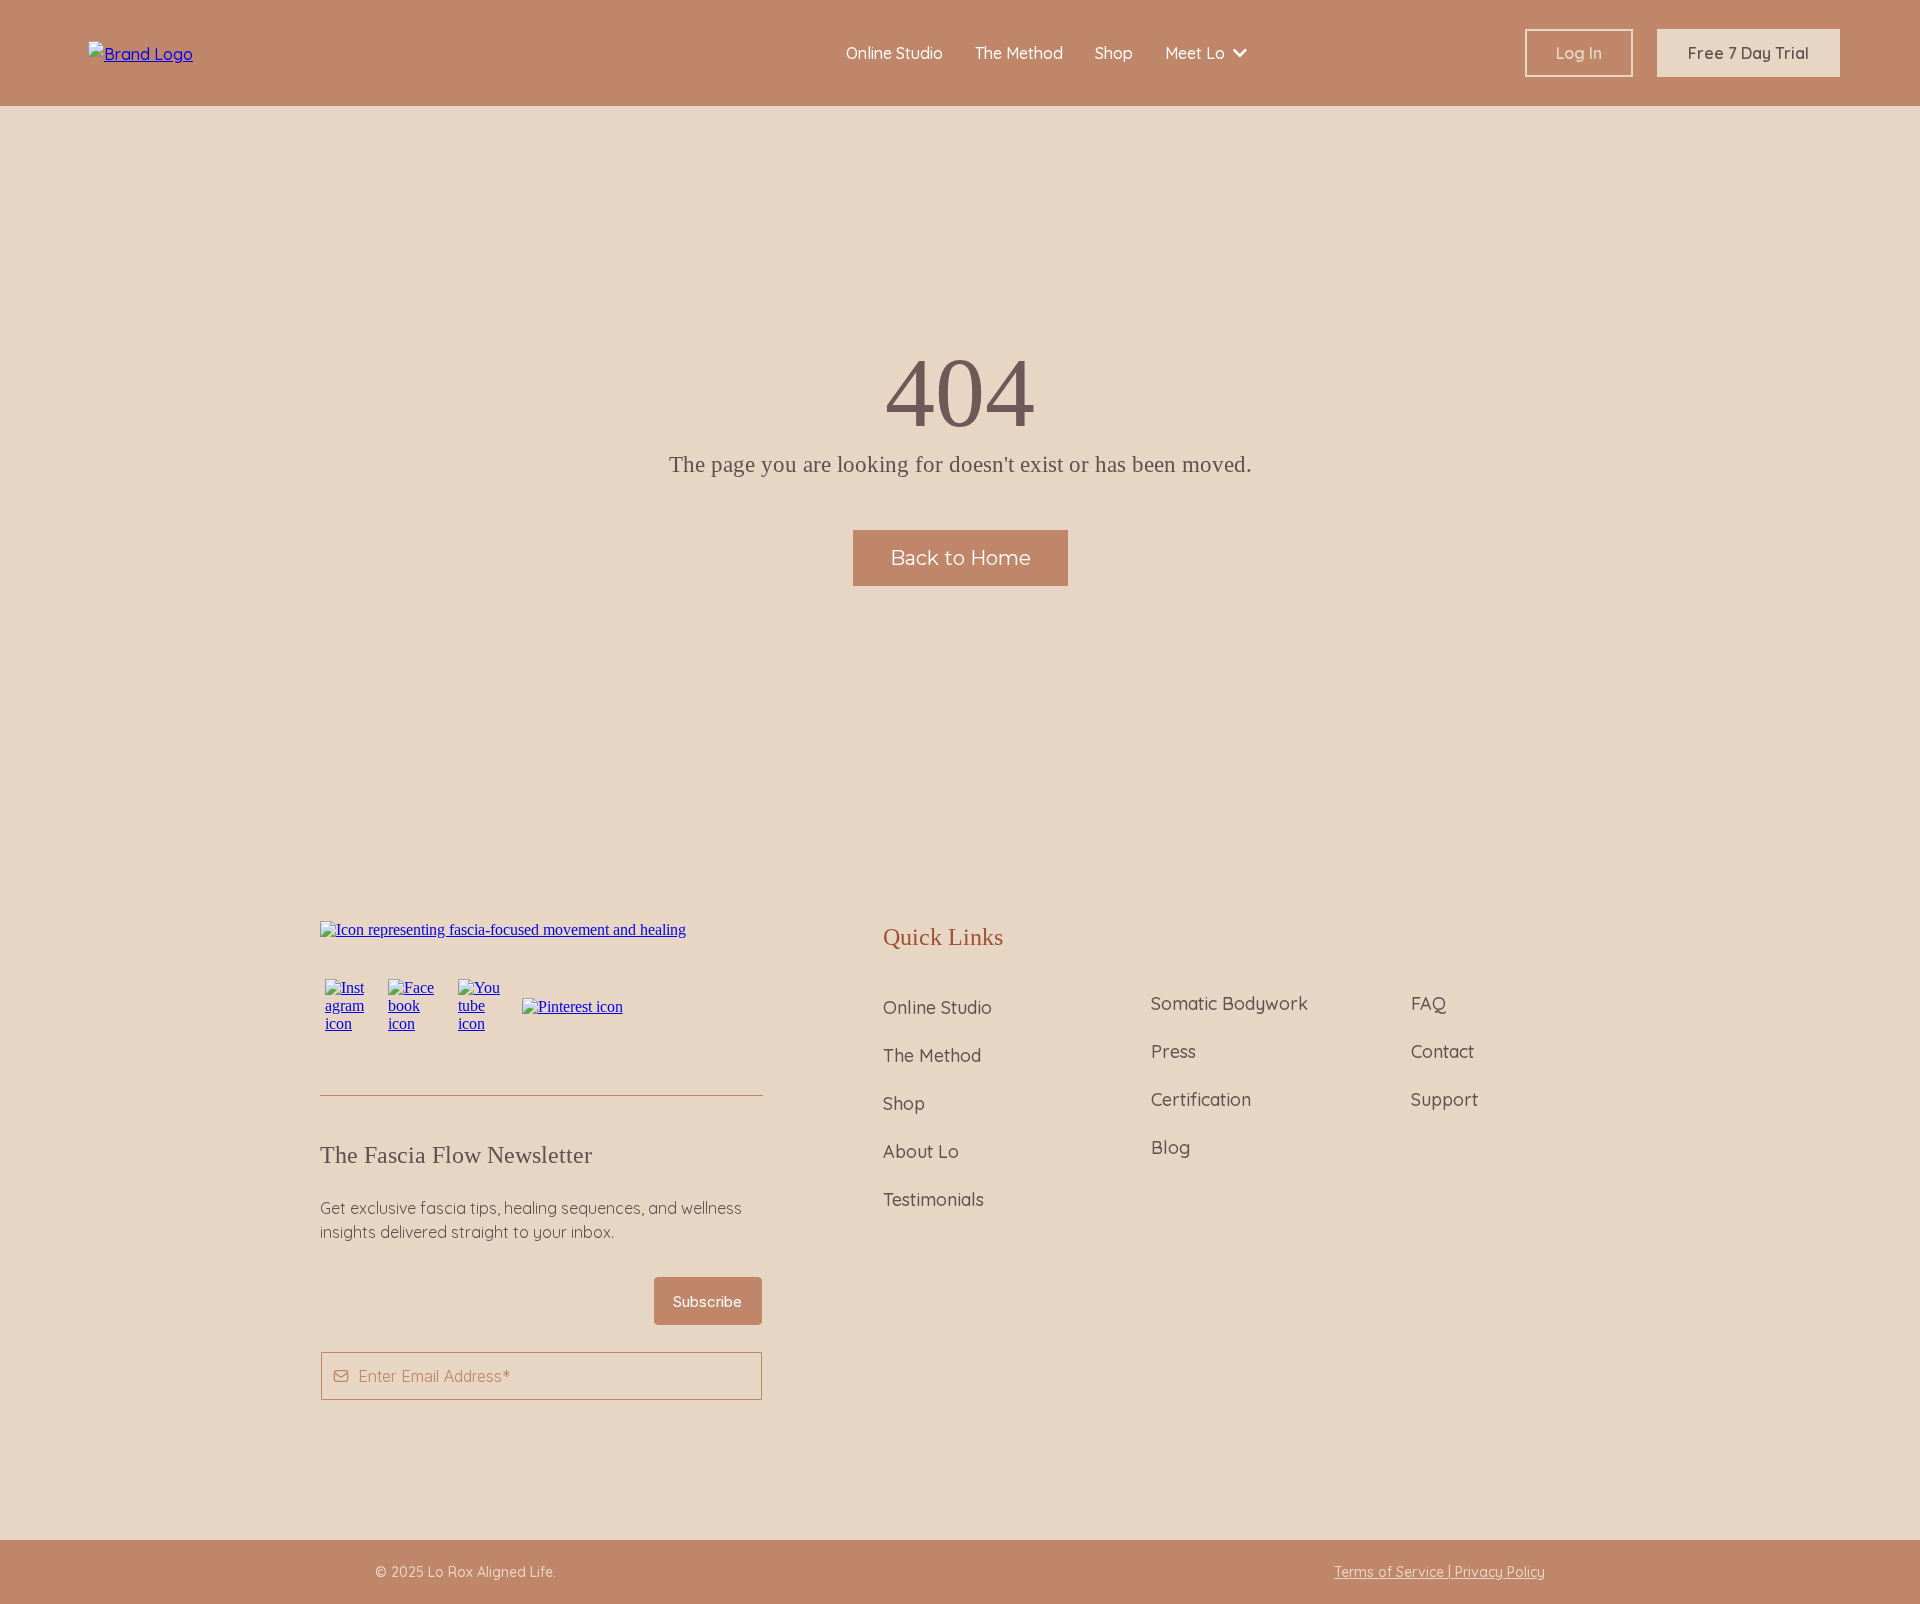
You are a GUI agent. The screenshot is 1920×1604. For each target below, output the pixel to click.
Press (1173, 1051)
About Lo (921, 1151)
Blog (1170, 1147)
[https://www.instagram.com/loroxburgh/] (346, 1004)
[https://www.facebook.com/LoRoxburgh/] (413, 1004)
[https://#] (503, 928)
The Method (932, 1055)
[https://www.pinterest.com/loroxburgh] (572, 1005)
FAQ (1428, 1003)
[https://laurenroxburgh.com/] (140, 52)
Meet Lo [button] (1197, 53)
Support (1444, 1099)
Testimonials (933, 1199)
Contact (1442, 1051)
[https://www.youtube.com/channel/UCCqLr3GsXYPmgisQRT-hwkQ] (480, 1004)
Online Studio (937, 1007)
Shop (904, 1103)
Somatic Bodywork (1229, 1003)
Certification (1201, 1099)
